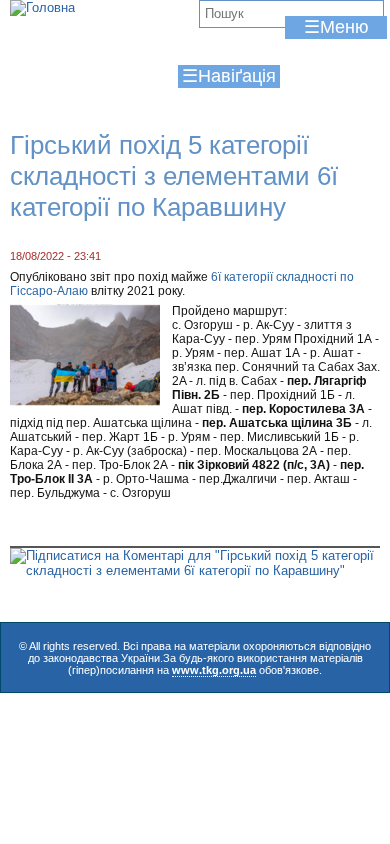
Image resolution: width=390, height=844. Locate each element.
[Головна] (42, 8)
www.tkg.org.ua (214, 670)
